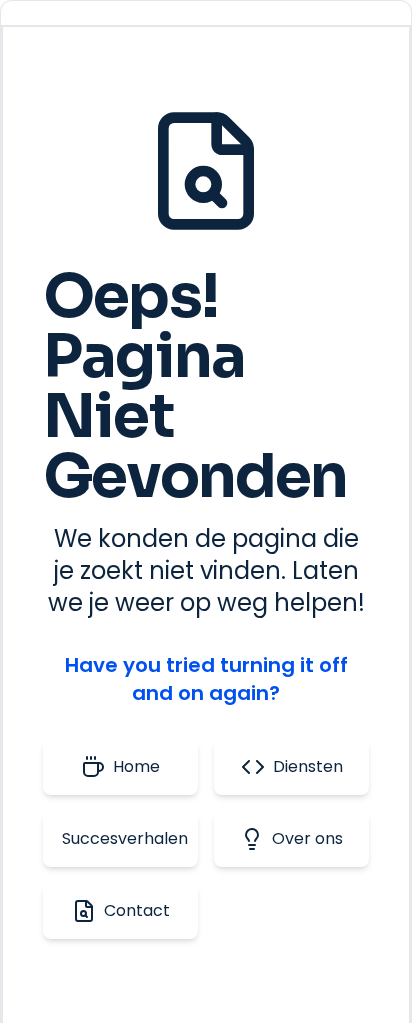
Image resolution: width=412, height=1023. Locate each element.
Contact (137, 910)
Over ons (307, 838)
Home (136, 766)
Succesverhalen (125, 838)
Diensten (308, 766)
